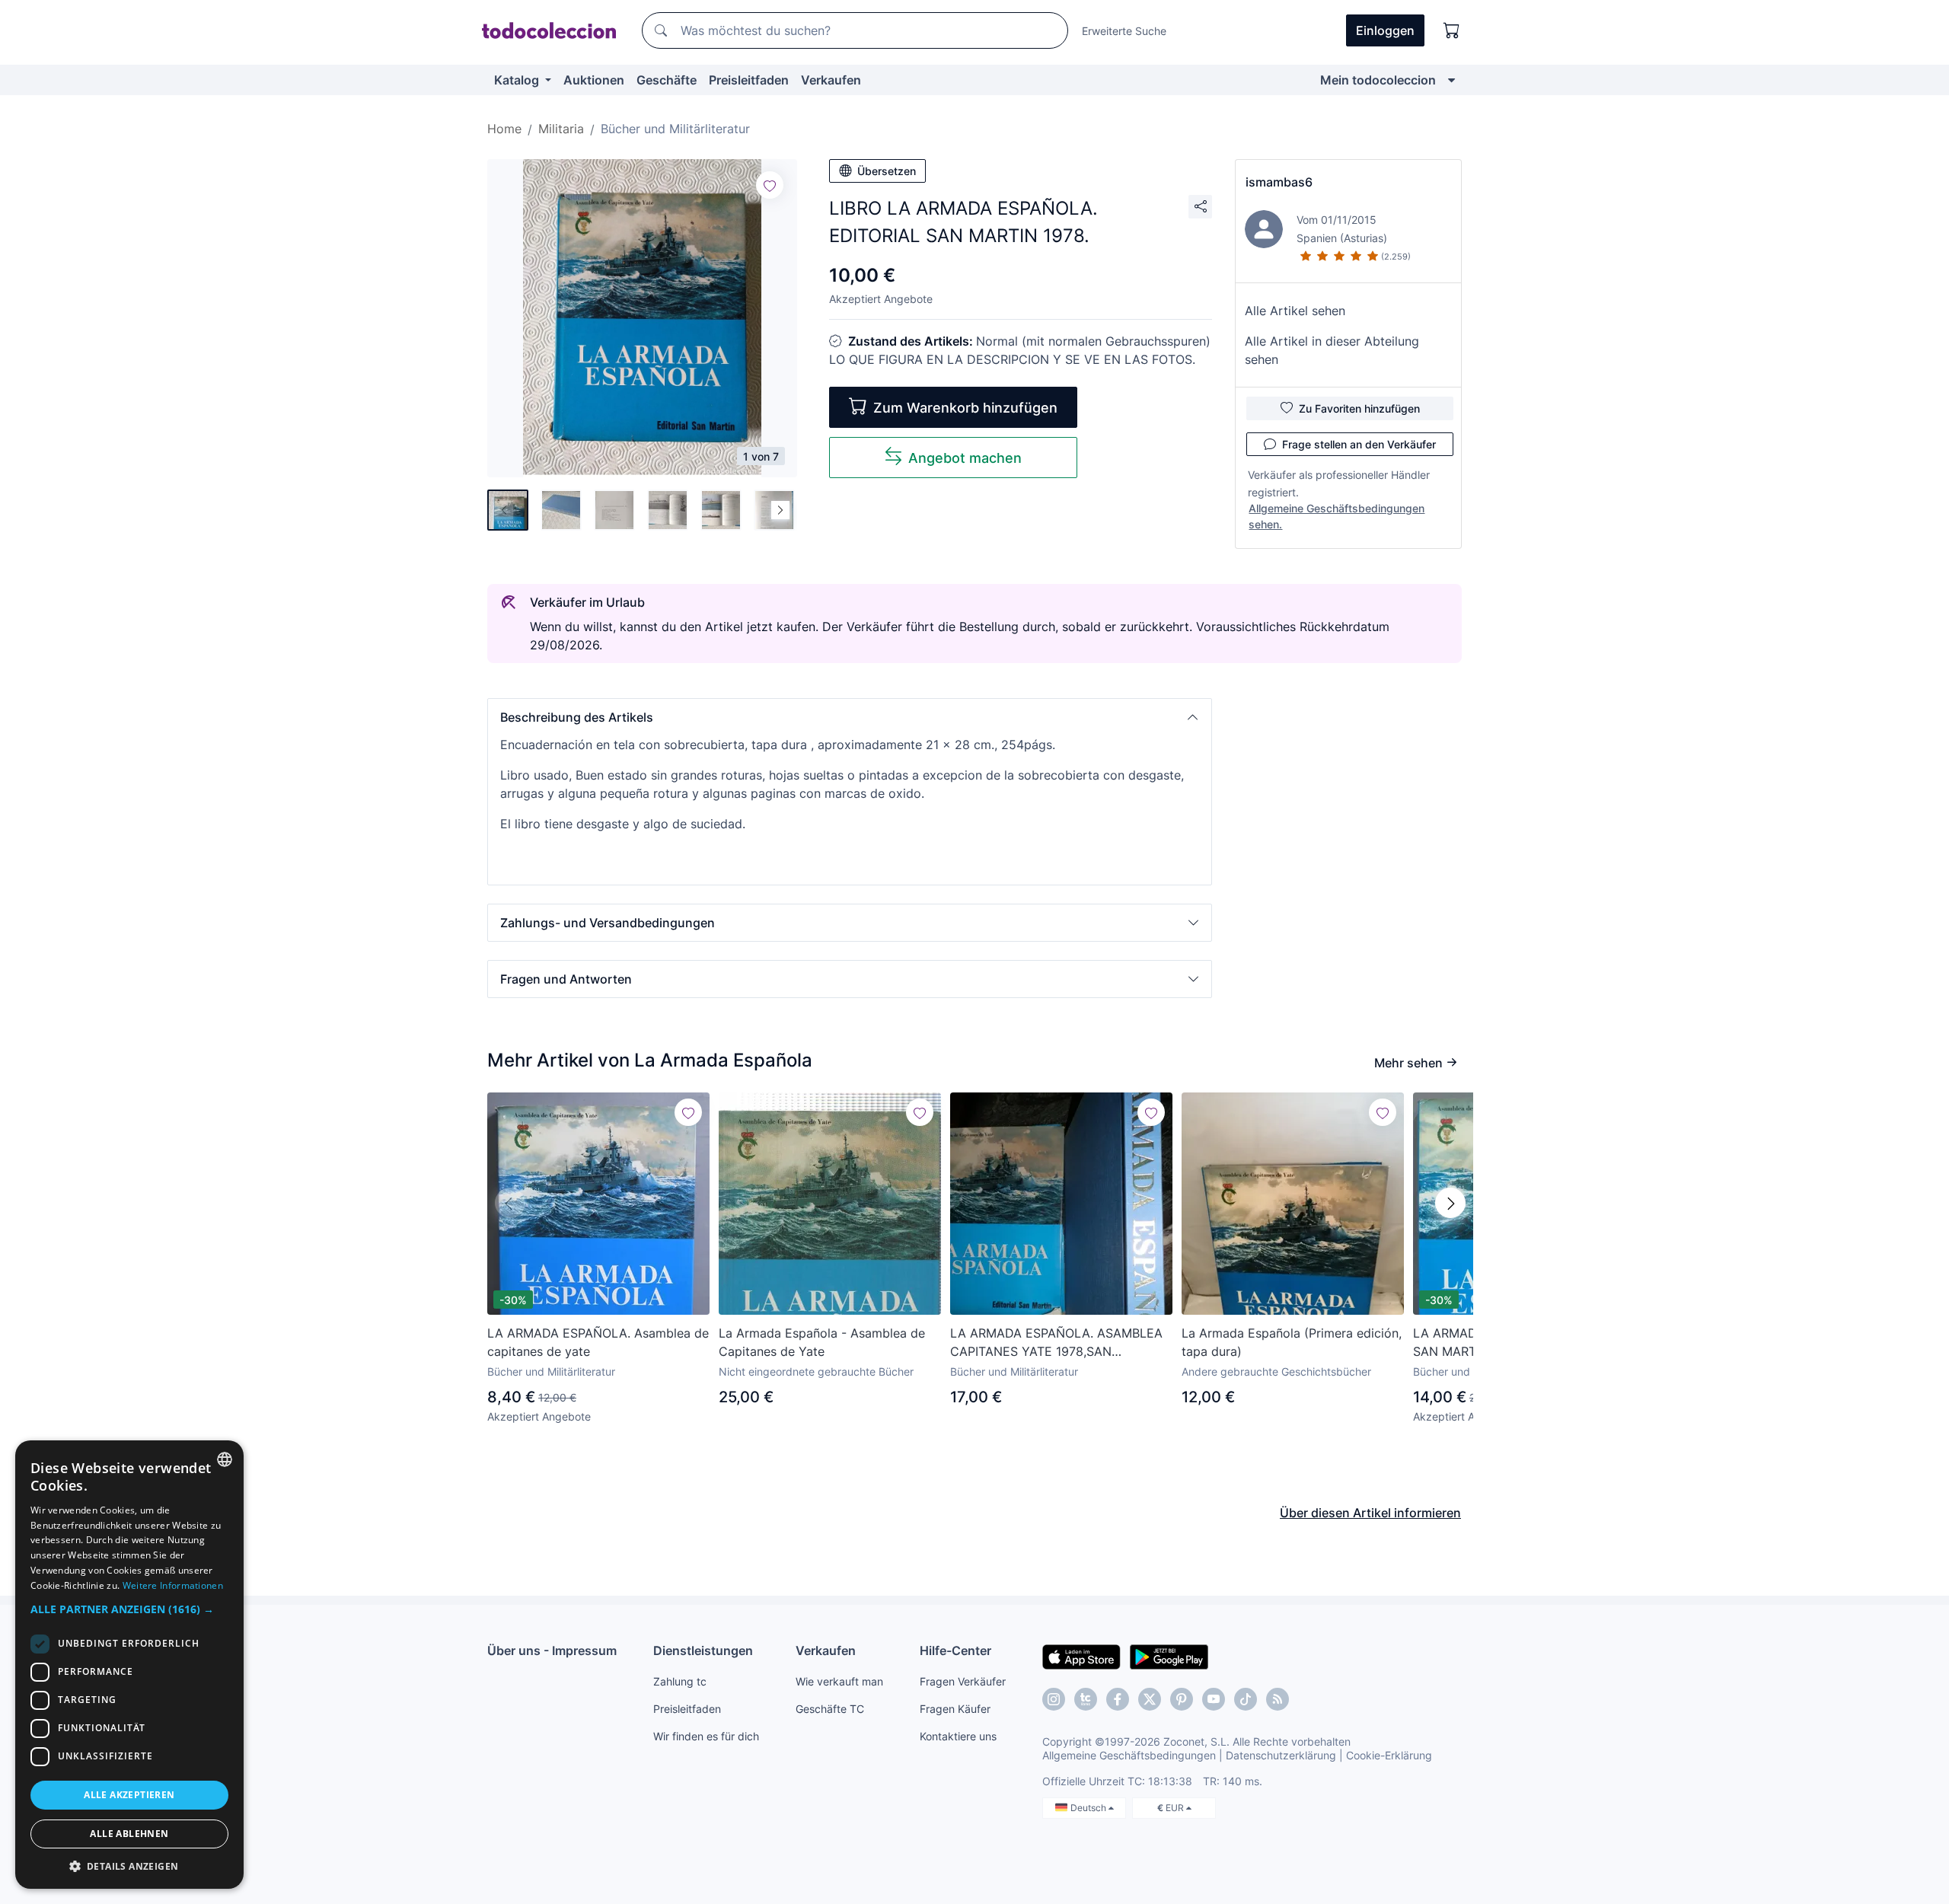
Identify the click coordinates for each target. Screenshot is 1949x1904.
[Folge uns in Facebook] (1118, 1699)
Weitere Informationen (173, 1585)
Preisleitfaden (749, 80)
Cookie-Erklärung (1389, 1755)
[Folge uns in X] (1150, 1699)
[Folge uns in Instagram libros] (1086, 1699)
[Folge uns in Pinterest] (1182, 1699)
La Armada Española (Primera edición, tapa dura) (1292, 1342)
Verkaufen (831, 80)
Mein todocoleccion (1378, 80)
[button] (850, 717)
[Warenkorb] (1452, 30)
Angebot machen (965, 458)
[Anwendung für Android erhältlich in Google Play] (1169, 1656)
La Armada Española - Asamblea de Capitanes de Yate (822, 1342)
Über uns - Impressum (552, 1650)
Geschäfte (667, 80)
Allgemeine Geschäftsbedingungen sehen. (1337, 516)
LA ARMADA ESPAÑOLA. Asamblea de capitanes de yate (598, 1342)
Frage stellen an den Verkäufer (1359, 444)
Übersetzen (887, 171)
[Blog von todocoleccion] (1278, 1699)
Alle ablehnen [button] (129, 1834)
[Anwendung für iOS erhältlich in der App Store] (1081, 1656)
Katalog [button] (518, 80)
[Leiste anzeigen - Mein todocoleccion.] (1451, 80)
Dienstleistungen (703, 1650)
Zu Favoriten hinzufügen (1359, 408)
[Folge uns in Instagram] (1054, 1699)
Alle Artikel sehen (1295, 311)
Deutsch (1089, 1808)
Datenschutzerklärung (1281, 1755)
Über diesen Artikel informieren (1370, 1513)
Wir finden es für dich (706, 1736)
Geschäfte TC (830, 1709)
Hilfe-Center (955, 1650)
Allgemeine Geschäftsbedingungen (1129, 1755)
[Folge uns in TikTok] (1246, 1699)
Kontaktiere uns (958, 1736)
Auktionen (594, 80)
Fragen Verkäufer (963, 1681)
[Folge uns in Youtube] (1214, 1699)
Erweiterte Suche (1124, 31)
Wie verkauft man (839, 1681)
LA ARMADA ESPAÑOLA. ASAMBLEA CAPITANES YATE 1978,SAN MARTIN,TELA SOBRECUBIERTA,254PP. (1056, 1343)
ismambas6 (1279, 182)
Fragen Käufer (955, 1709)
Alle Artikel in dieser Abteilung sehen (1332, 350)
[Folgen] (770, 185)
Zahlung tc (680, 1681)
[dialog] (129, 1665)
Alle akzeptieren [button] (129, 1795)
